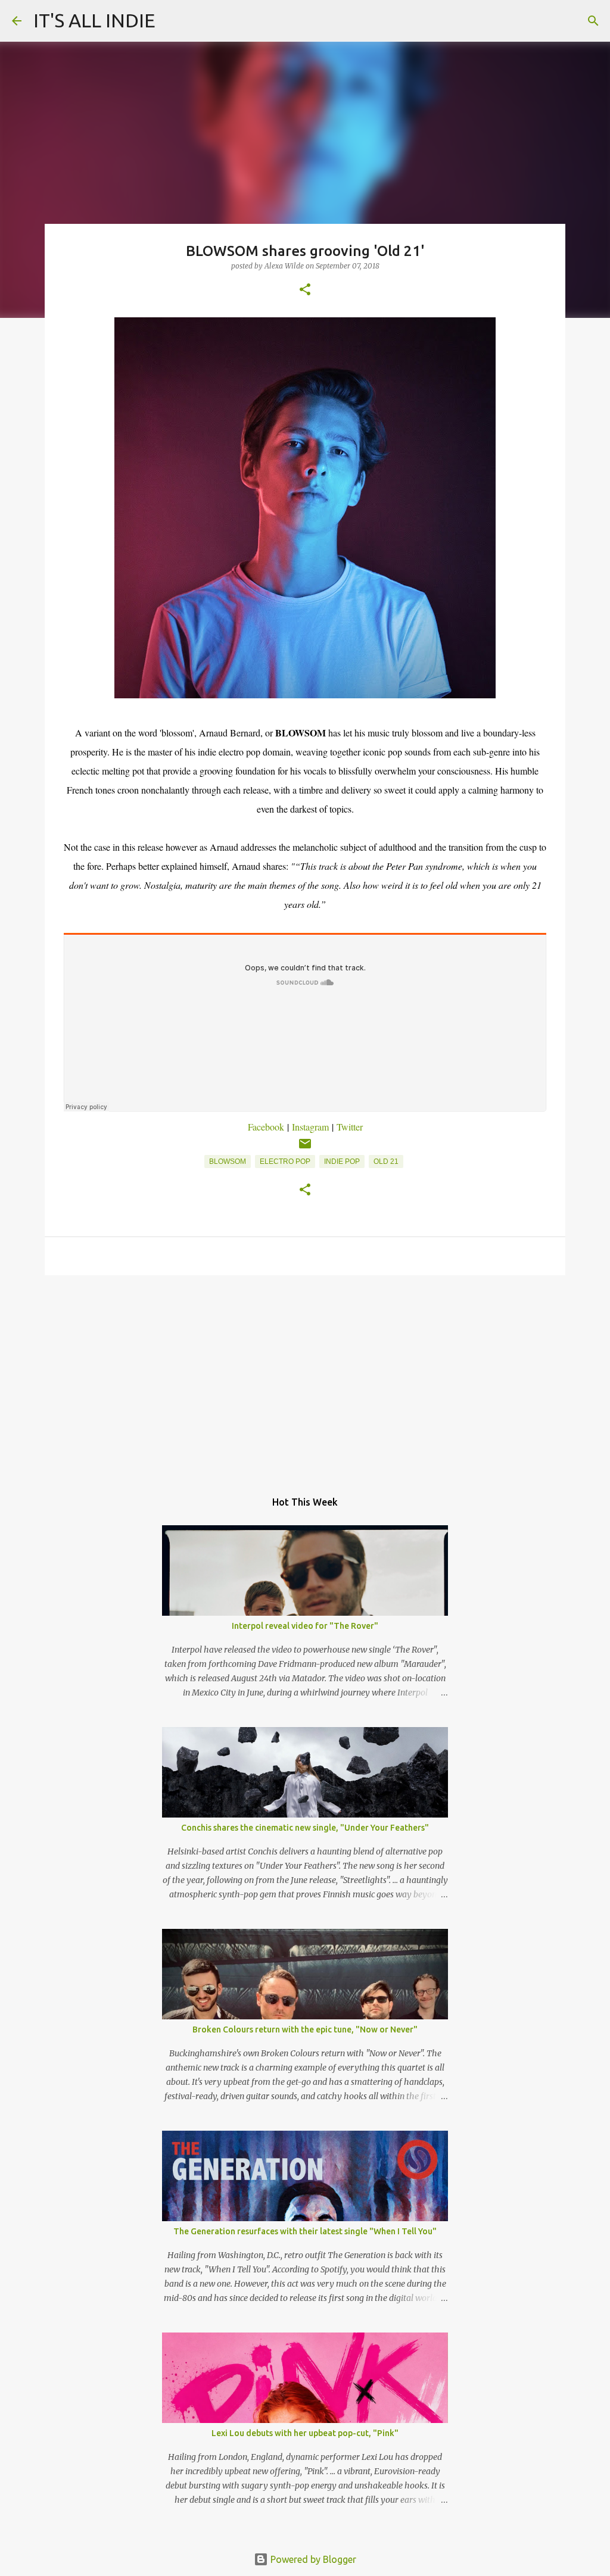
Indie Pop (342, 1161)
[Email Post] (305, 1148)
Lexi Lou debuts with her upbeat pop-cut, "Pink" (305, 2433)
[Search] (593, 21)
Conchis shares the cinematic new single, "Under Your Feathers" (305, 1828)
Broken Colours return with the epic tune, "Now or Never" (305, 2029)
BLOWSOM (228, 1161)
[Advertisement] (305, 1376)
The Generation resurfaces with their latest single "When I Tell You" (305, 2231)
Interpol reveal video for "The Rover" (305, 1626)
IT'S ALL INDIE (94, 20)
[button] (305, 290)
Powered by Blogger (312, 2559)
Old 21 (386, 1161)
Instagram (310, 1127)
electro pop (285, 1161)
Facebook (266, 1127)
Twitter (350, 1127)
